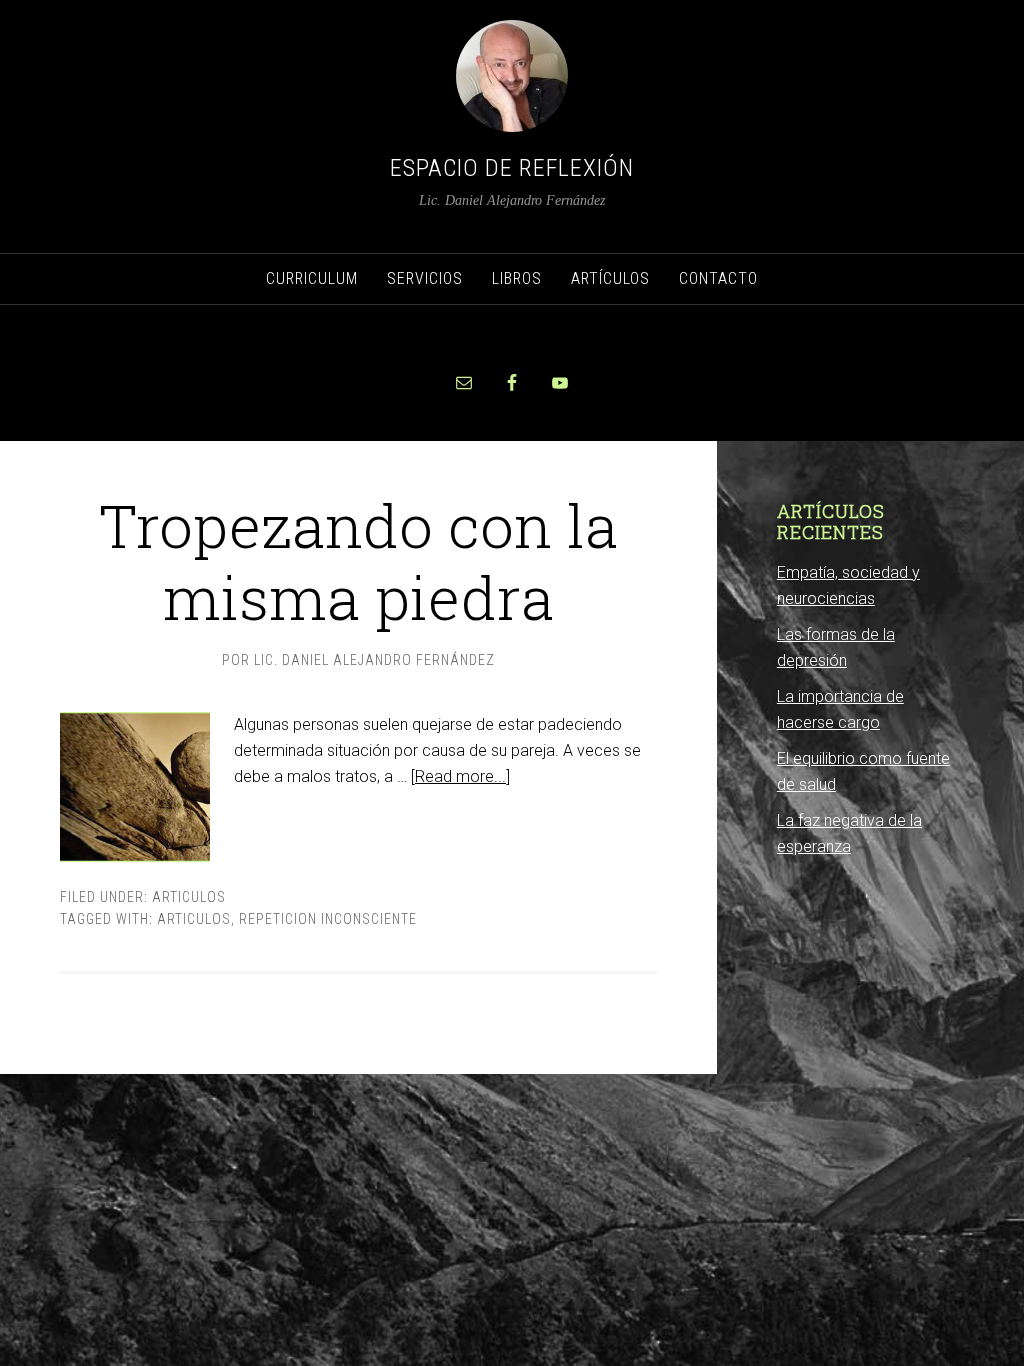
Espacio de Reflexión (512, 168)
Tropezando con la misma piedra (358, 560)
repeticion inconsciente (328, 919)
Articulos (189, 897)
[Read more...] (460, 776)
